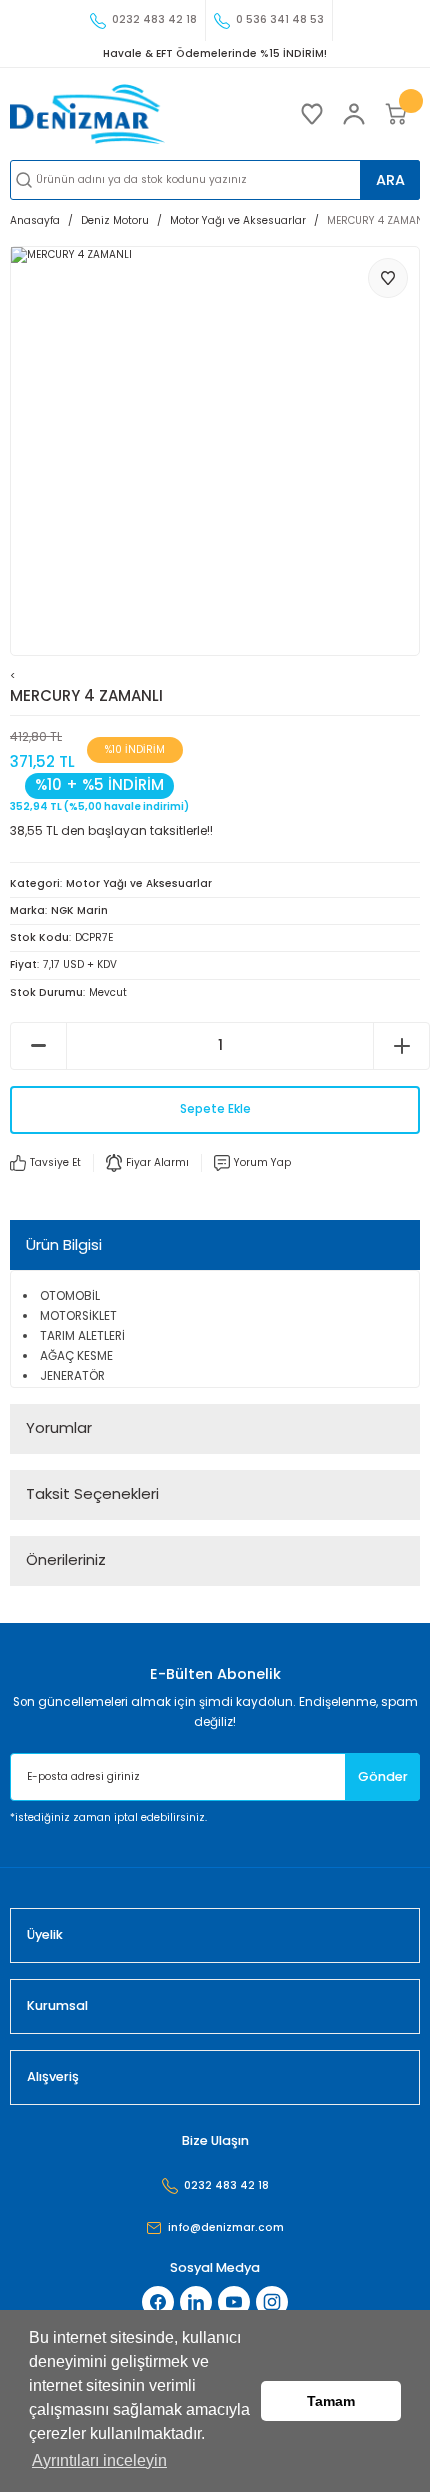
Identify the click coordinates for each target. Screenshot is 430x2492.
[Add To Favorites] (388, 278)
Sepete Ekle (215, 1109)
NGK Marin (79, 910)
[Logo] (87, 114)
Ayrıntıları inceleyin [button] (99, 2460)
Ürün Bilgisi (64, 1244)
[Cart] (396, 114)
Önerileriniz (66, 1559)
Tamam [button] (331, 2401)
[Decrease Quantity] (38, 1046)
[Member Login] (354, 114)
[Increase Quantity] (401, 1046)
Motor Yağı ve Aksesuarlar (139, 883)
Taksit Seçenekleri (92, 1493)
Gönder (383, 1776)
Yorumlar (59, 1427)
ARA (390, 180)
